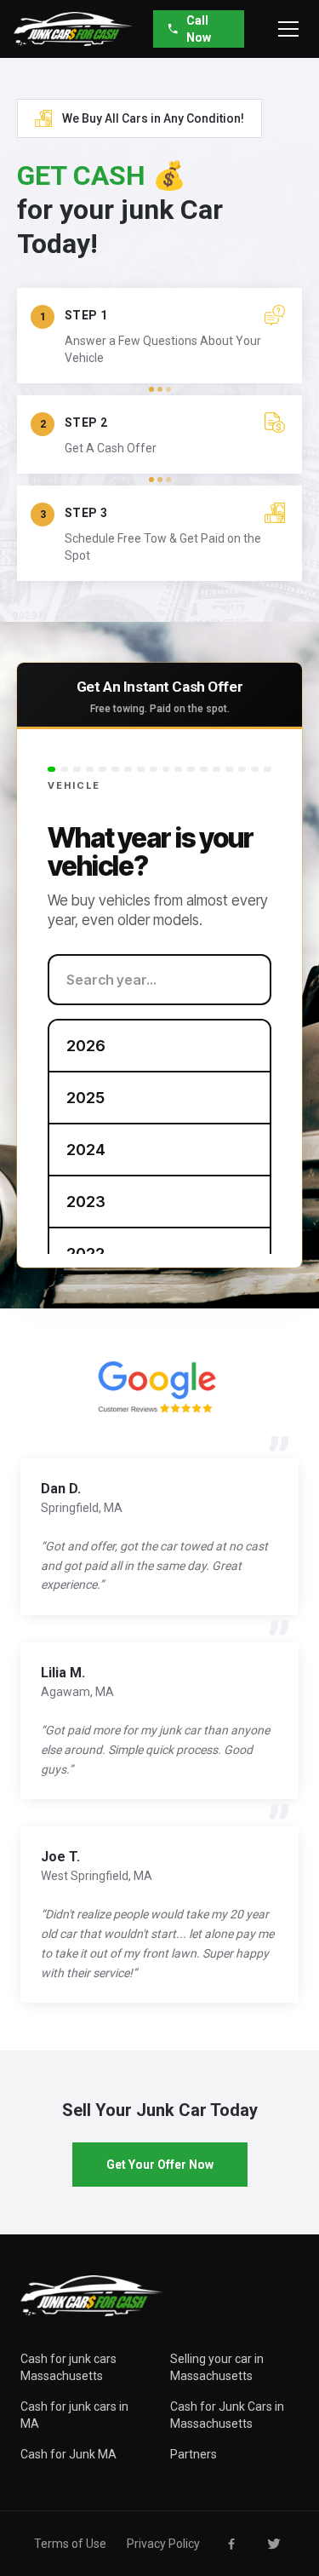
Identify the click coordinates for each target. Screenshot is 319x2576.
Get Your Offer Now (160, 2165)
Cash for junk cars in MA (74, 2415)
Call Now (199, 29)
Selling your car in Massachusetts (217, 2367)
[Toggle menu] (288, 29)
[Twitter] (274, 2544)
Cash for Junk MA (68, 2454)
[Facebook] (231, 2544)
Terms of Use (70, 2544)
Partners (194, 2454)
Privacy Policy (163, 2544)
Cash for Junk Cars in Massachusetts (227, 2415)
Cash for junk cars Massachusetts (68, 2367)
